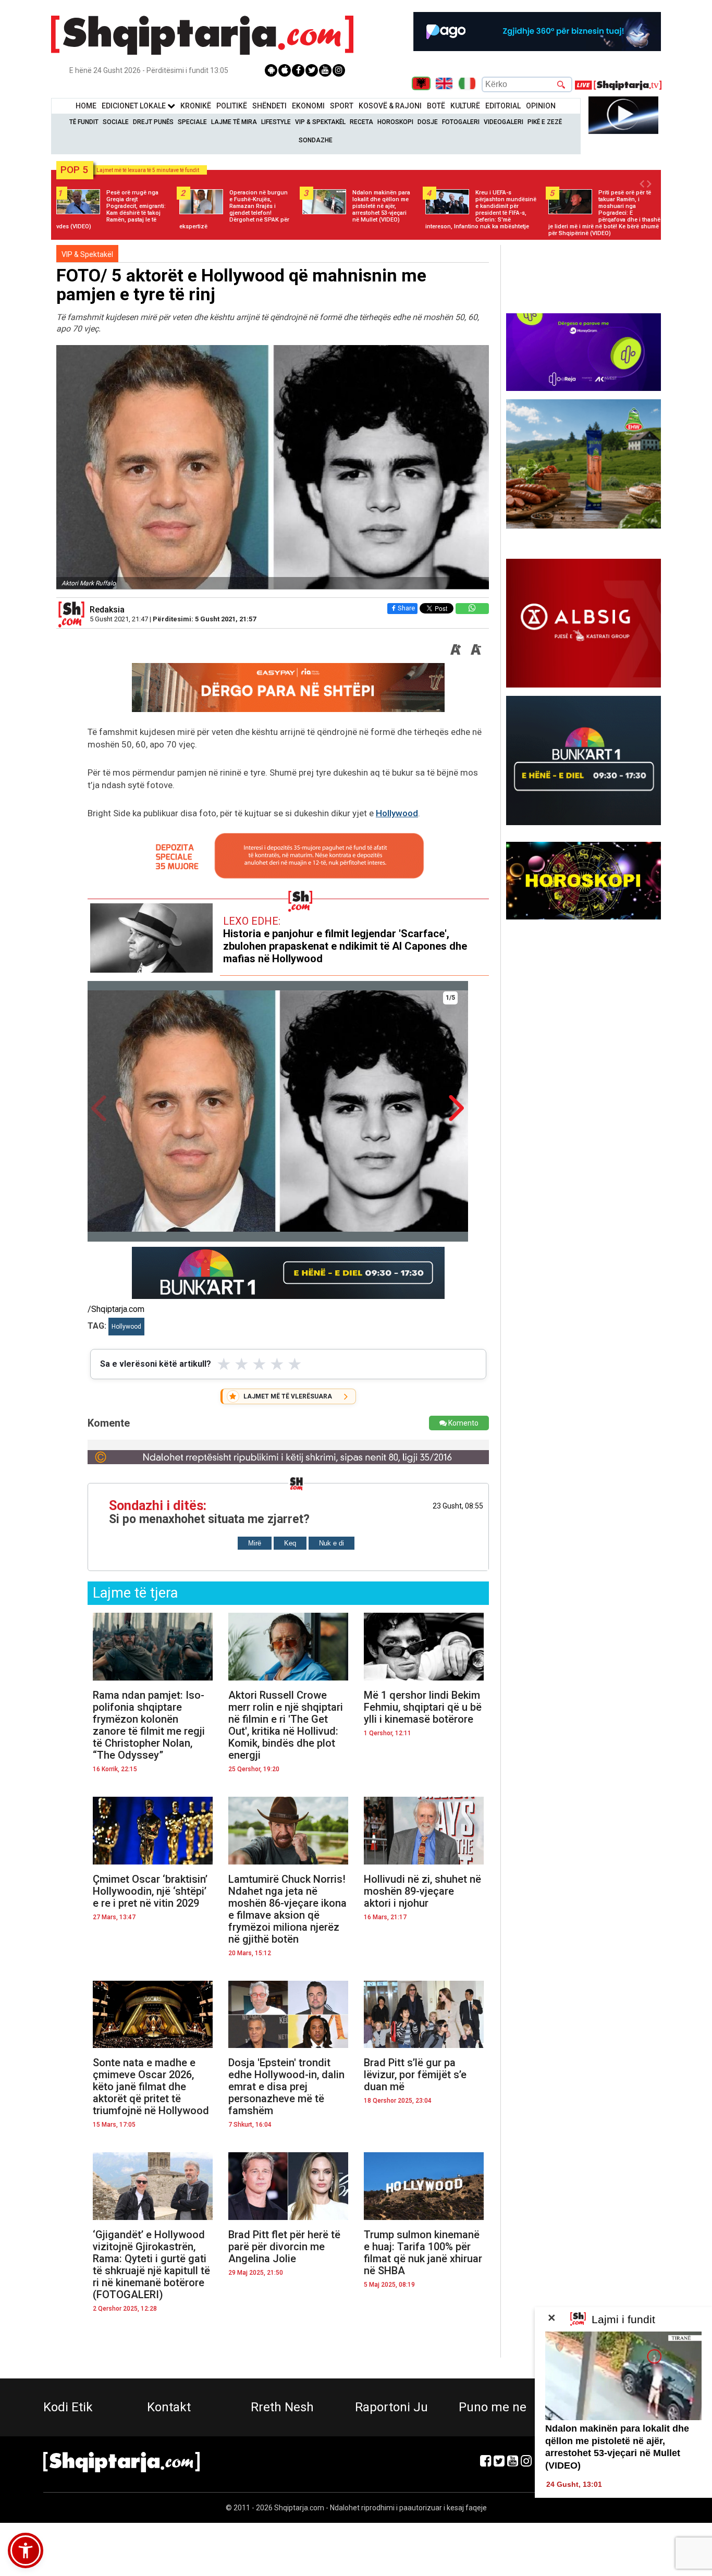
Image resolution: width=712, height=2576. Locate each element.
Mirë (255, 1543)
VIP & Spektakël (320, 122)
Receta (361, 122)
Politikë (232, 106)
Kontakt (169, 2407)
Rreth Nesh (282, 2407)
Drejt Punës (153, 122)
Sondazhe (316, 140)
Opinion (541, 106)
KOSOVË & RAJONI (390, 106)
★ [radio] (224, 1364)
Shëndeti (269, 106)
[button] (26, 2550)
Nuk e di (332, 1543)
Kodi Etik (68, 2407)
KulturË (465, 106)
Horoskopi (395, 122)
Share (406, 608)
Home (86, 106)
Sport (342, 106)
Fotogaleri (461, 122)
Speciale (192, 122)
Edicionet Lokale (134, 106)
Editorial (503, 106)
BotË (436, 106)
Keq (290, 1543)
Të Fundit (84, 122)
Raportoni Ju (391, 2407)
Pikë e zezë (545, 122)
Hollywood (397, 813)
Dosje (428, 122)
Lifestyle (276, 122)
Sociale (116, 122)
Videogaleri (504, 122)
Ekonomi (308, 106)
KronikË (196, 106)
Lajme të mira (234, 122)
